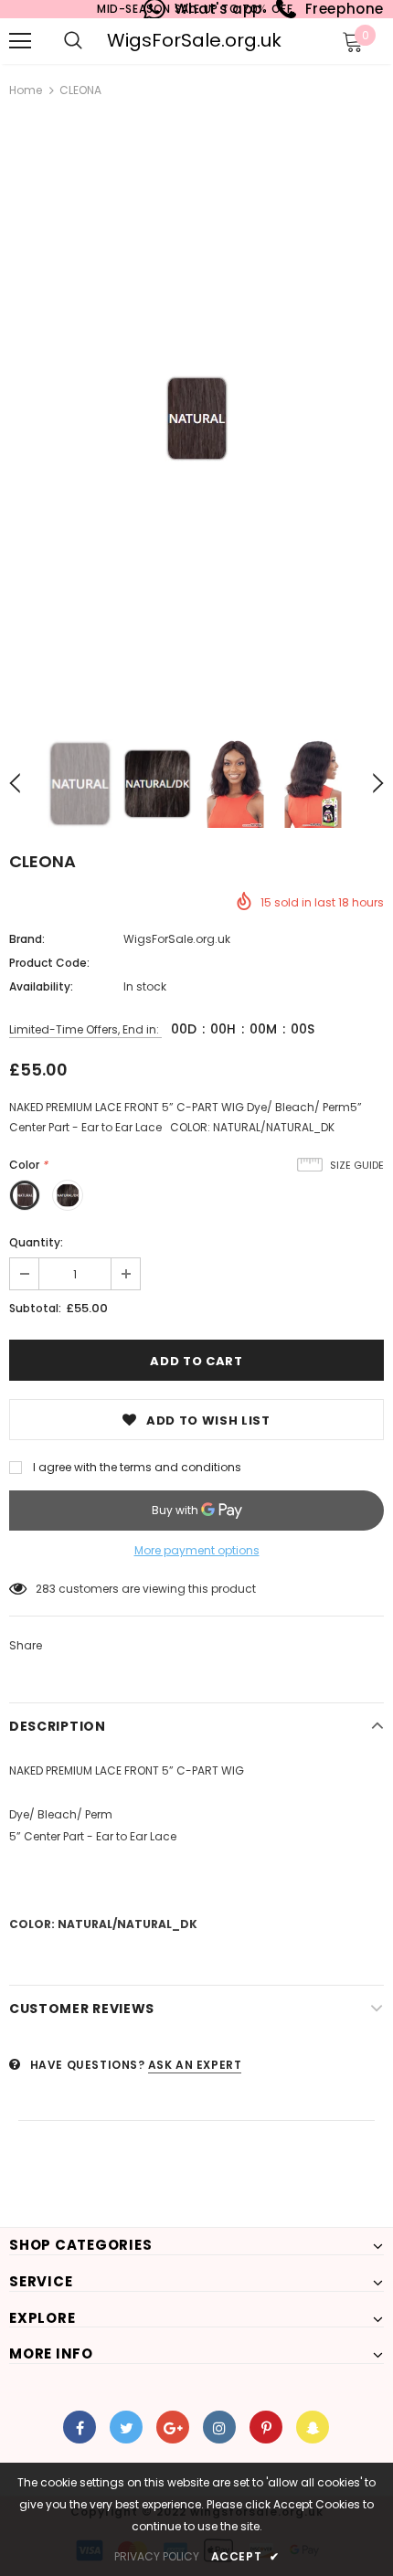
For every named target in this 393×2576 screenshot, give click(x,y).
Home (26, 90)
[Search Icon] (73, 41)
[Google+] (173, 2427)
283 (46, 1589)
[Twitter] (126, 2427)
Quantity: (36, 1242)
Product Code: (49, 963)
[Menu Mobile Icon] (20, 41)
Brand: (27, 939)
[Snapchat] (313, 2427)
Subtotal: (35, 1308)
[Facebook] (80, 2427)
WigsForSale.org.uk (194, 40)
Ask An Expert (195, 2065)
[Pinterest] (266, 2427)
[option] (196, 418)
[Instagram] (219, 2427)
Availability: (41, 986)
